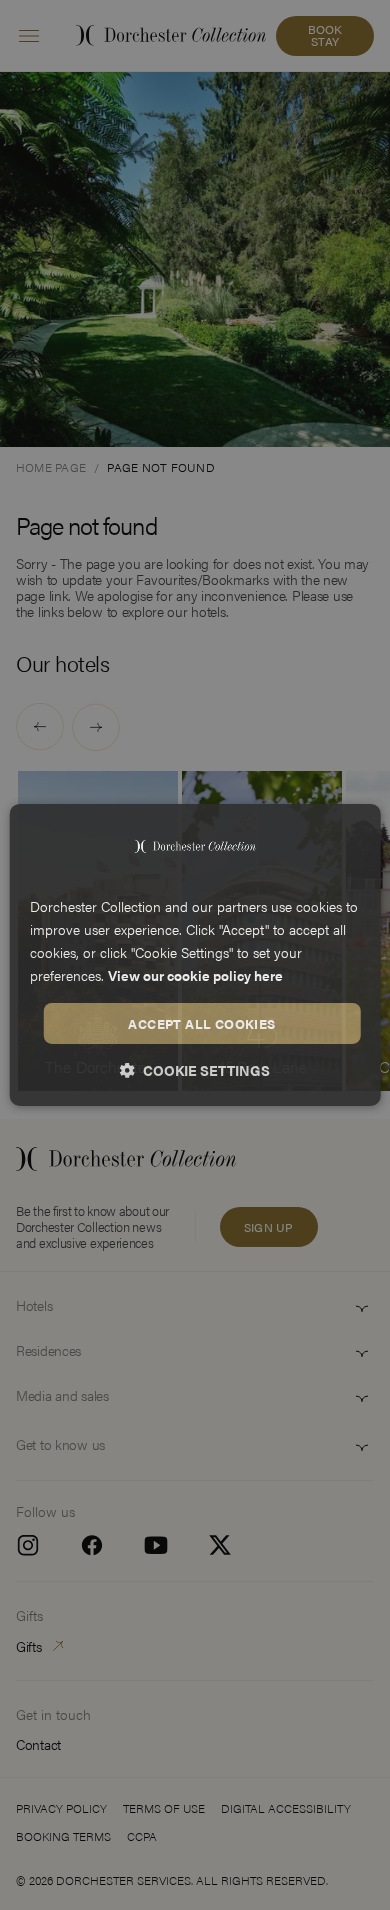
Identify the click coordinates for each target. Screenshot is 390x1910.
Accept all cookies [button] (201, 1022)
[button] (195, 1070)
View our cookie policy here (195, 975)
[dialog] (195, 955)
